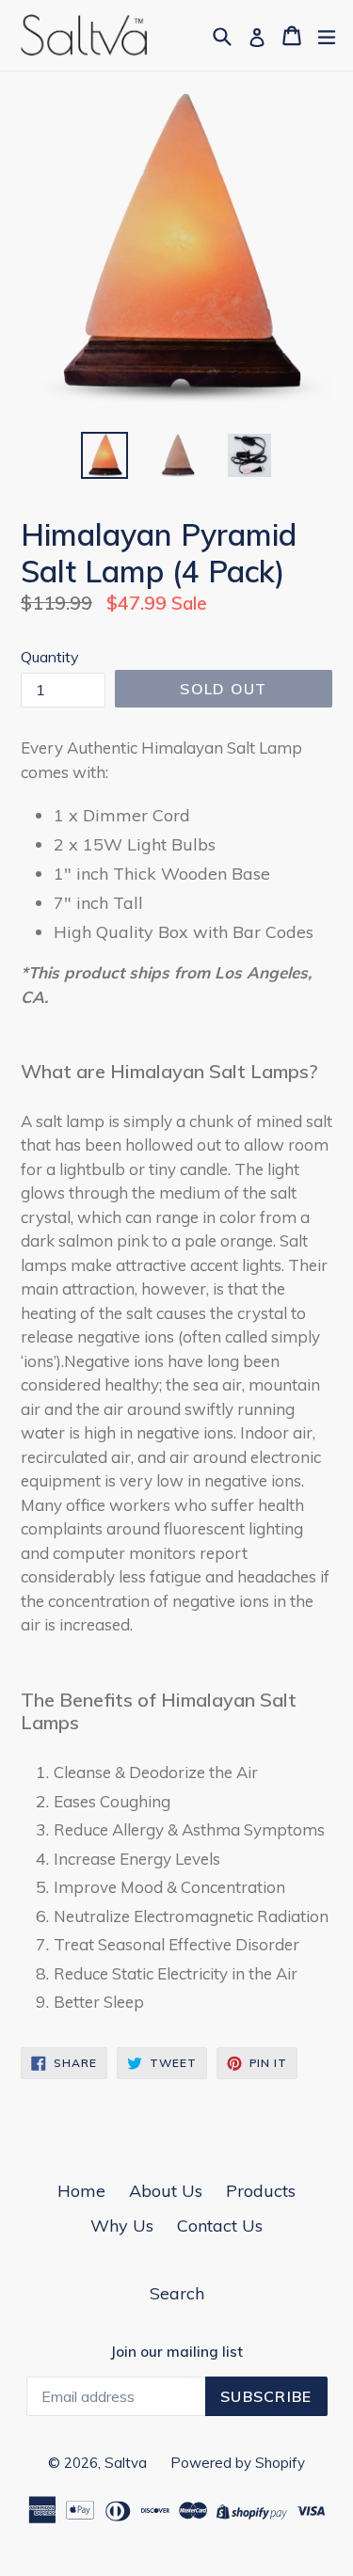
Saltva (126, 2463)
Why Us (122, 2226)
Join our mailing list (176, 2352)
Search (177, 2293)
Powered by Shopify (238, 2463)
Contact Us (220, 2226)
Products (261, 2191)
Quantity (50, 657)
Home (81, 2191)
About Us (166, 2191)
